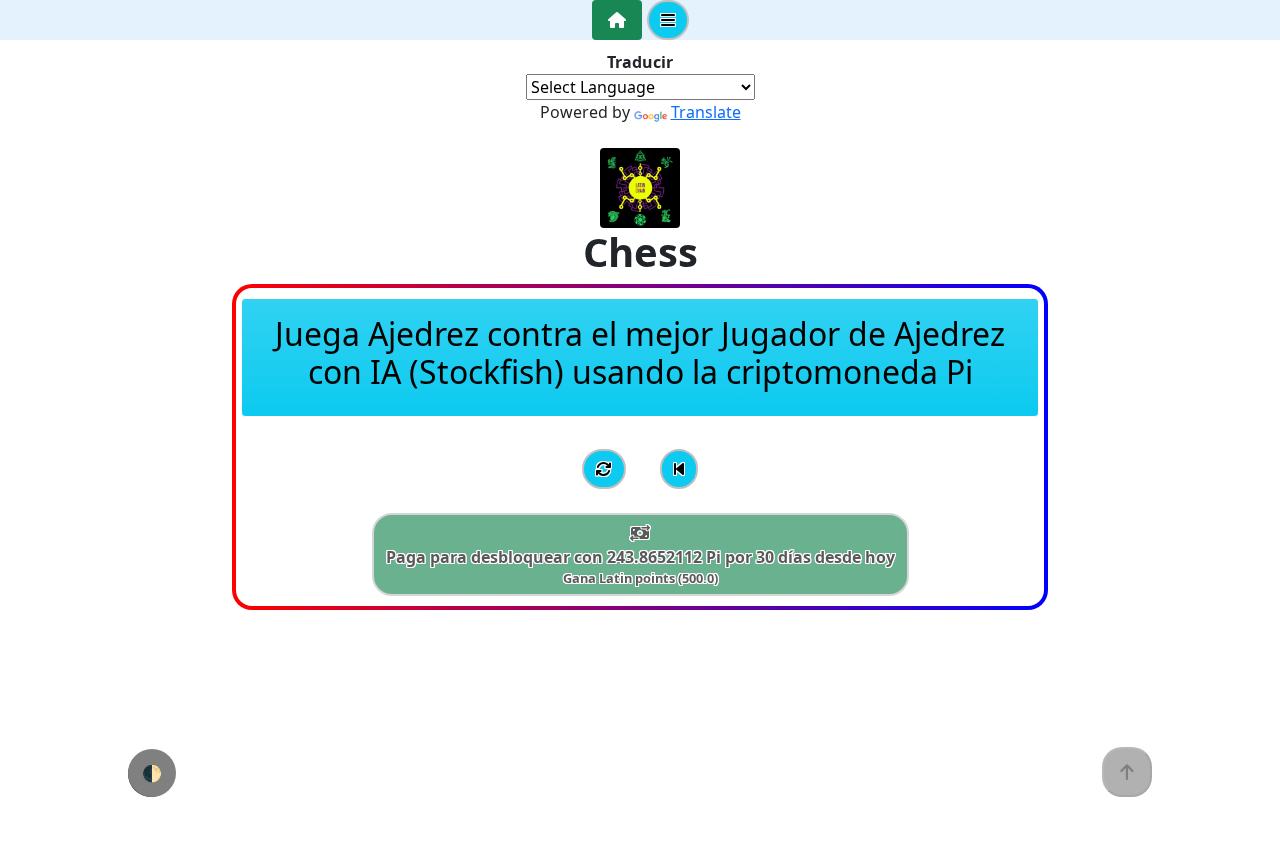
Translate (706, 112)
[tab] (617, 20)
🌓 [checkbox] (152, 773)
